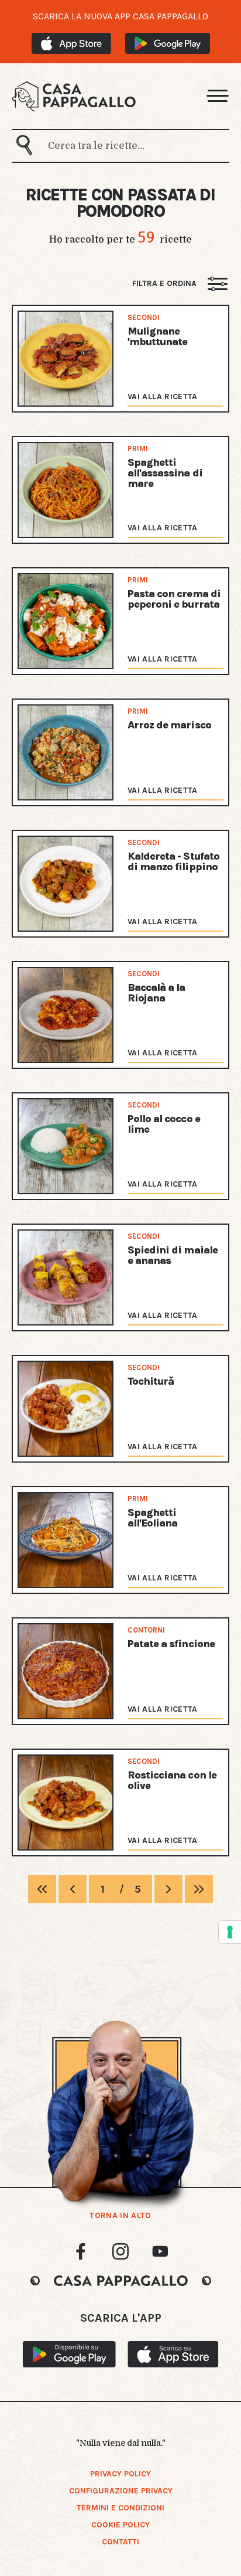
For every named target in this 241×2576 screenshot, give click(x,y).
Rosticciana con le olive (172, 1780)
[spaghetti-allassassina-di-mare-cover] (66, 490)
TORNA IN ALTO (120, 2216)
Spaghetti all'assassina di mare (165, 473)
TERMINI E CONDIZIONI (120, 2508)
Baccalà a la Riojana (156, 993)
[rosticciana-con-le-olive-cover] (66, 1802)
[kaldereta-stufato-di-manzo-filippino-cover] (66, 884)
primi (138, 449)
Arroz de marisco (169, 725)
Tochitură (151, 1381)
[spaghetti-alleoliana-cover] (66, 1540)
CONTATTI (120, 2542)
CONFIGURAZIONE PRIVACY (121, 2491)
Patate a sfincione (171, 1644)
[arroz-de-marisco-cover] (66, 752)
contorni (146, 1630)
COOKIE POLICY (120, 2525)
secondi (144, 317)
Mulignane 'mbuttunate (157, 336)
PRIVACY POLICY (120, 2474)
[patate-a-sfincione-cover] (66, 1671)
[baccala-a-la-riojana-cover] (66, 1015)
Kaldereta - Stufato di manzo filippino (173, 861)
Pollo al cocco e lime (164, 1124)
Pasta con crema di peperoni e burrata (174, 599)
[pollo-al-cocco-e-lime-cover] (66, 1146)
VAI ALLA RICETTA (163, 396)
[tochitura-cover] (66, 1409)
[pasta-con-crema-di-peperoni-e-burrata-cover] (66, 621)
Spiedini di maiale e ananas (173, 1255)
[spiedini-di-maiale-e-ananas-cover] (66, 1277)
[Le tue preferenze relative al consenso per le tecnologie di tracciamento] (230, 1932)
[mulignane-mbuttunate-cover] (66, 359)
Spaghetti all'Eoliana (152, 1518)
